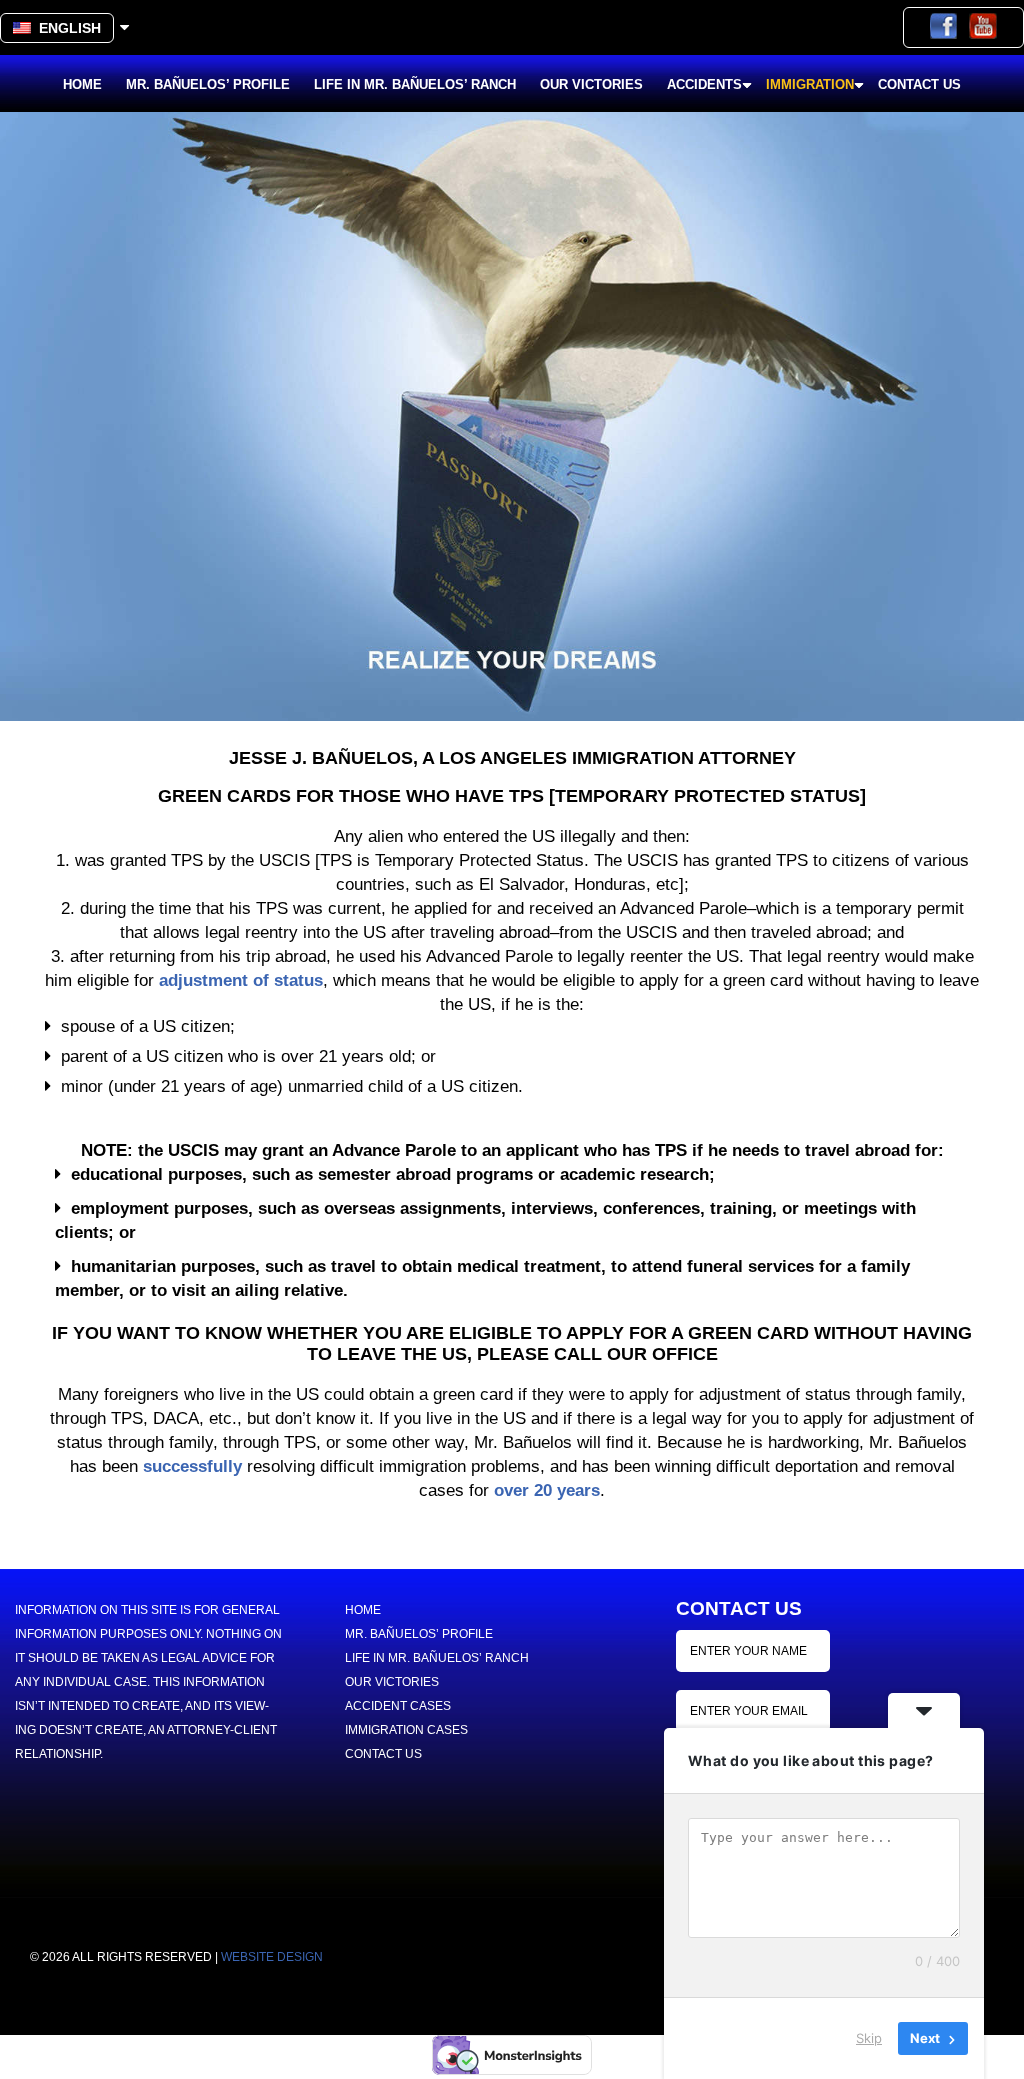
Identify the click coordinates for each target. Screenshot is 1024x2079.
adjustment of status (241, 980)
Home (82, 84)
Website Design (272, 1957)
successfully (192, 1466)
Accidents (704, 84)
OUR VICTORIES (591, 84)
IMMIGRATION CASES (406, 1730)
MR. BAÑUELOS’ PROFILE (208, 84)
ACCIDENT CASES (398, 1706)
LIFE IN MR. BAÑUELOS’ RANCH (415, 84)
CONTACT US (919, 84)
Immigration (810, 84)
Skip (869, 2038)
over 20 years (547, 1490)
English (66, 28)
